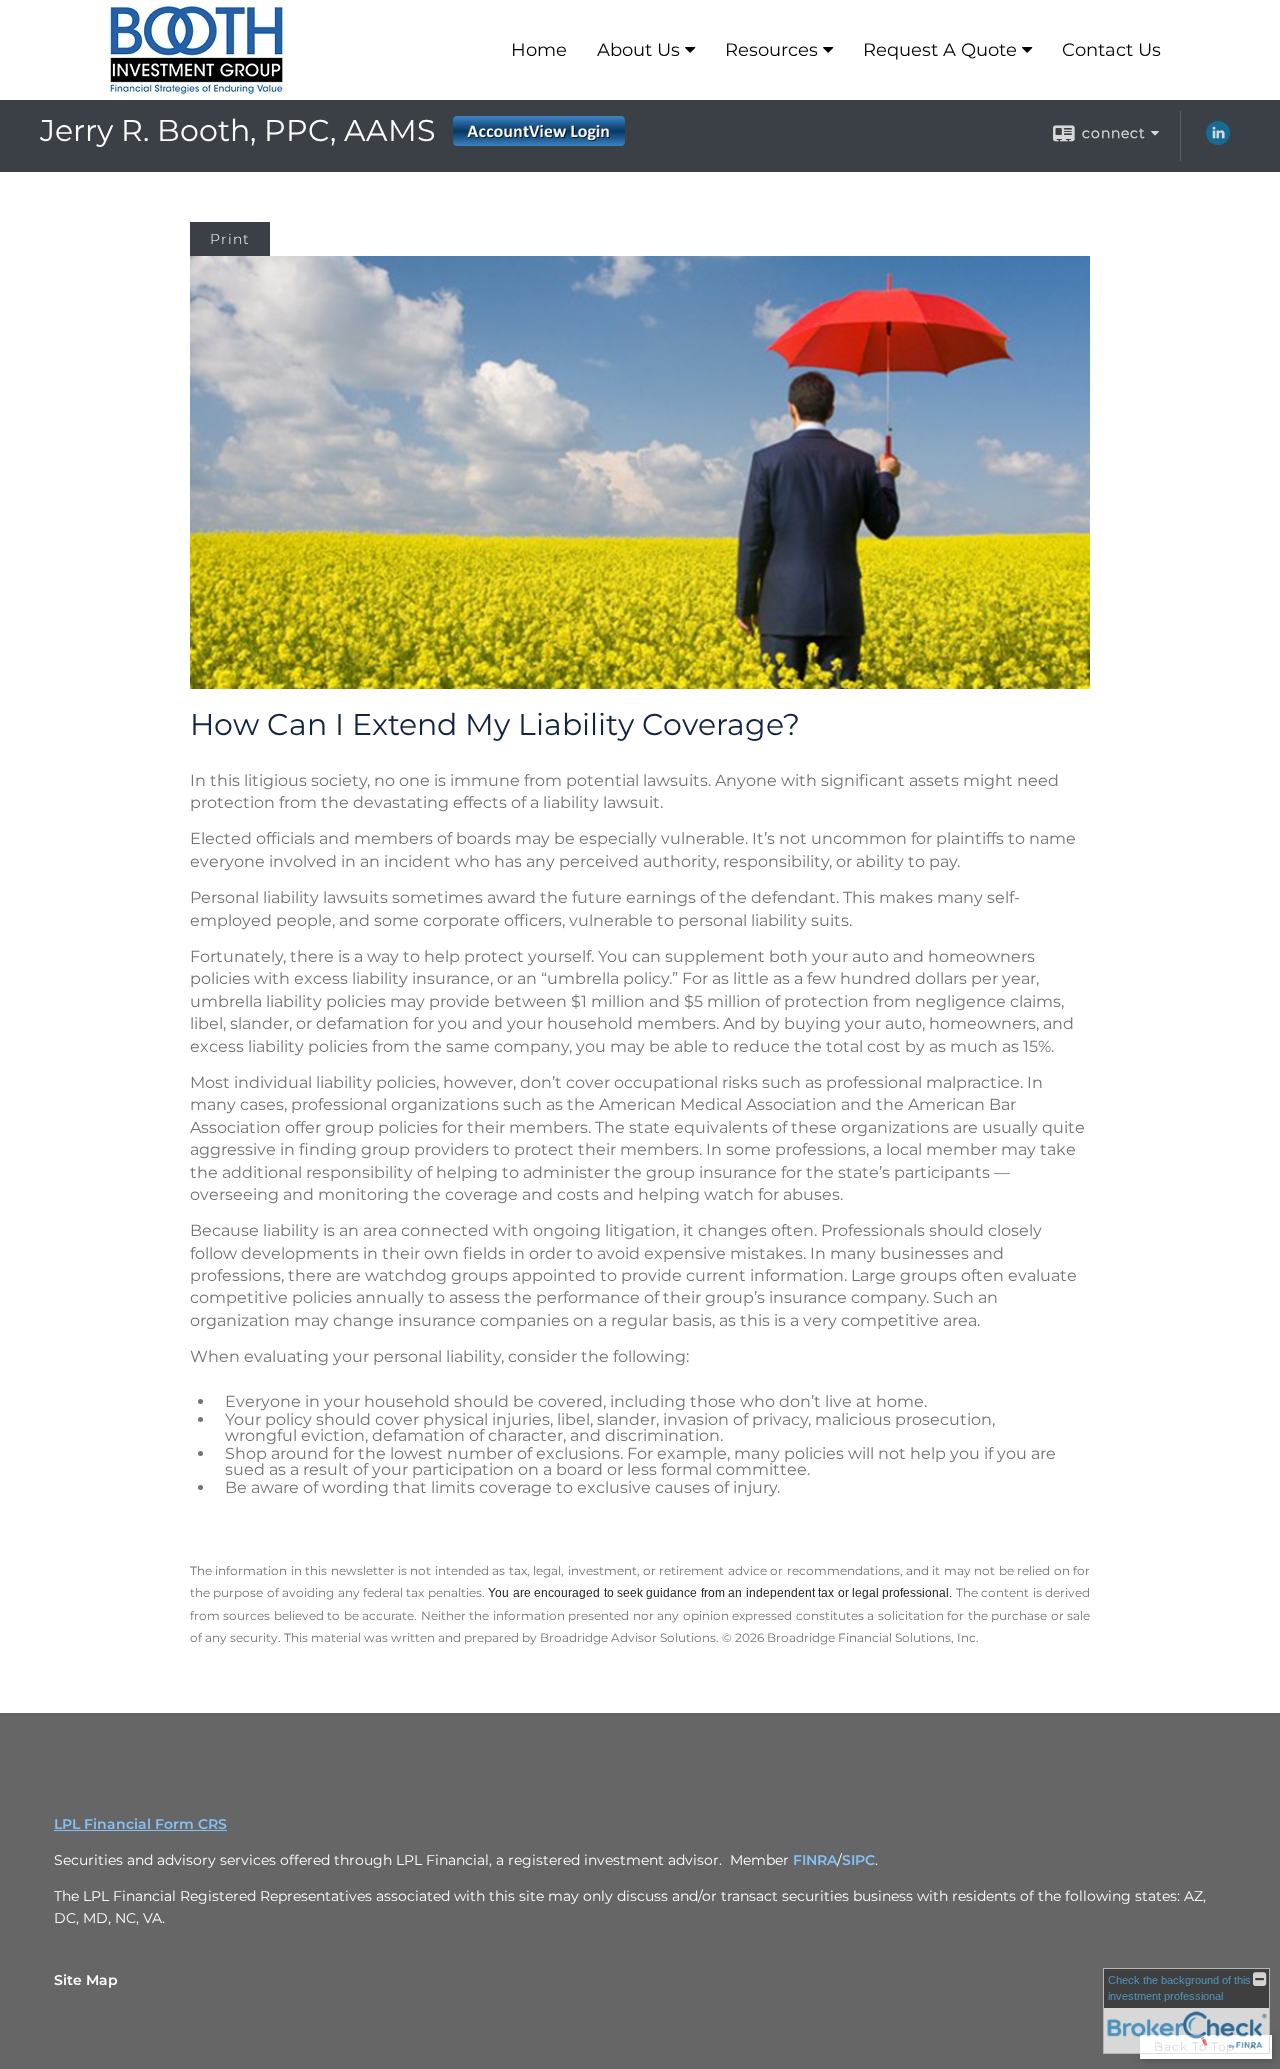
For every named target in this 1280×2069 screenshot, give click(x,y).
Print (230, 239)
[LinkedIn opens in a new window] (1218, 140)
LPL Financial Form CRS (140, 1824)
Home (539, 50)
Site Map (86, 1980)
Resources (771, 50)
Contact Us (1111, 50)
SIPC (858, 1860)
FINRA (815, 1860)
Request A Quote (940, 50)
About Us (638, 50)
